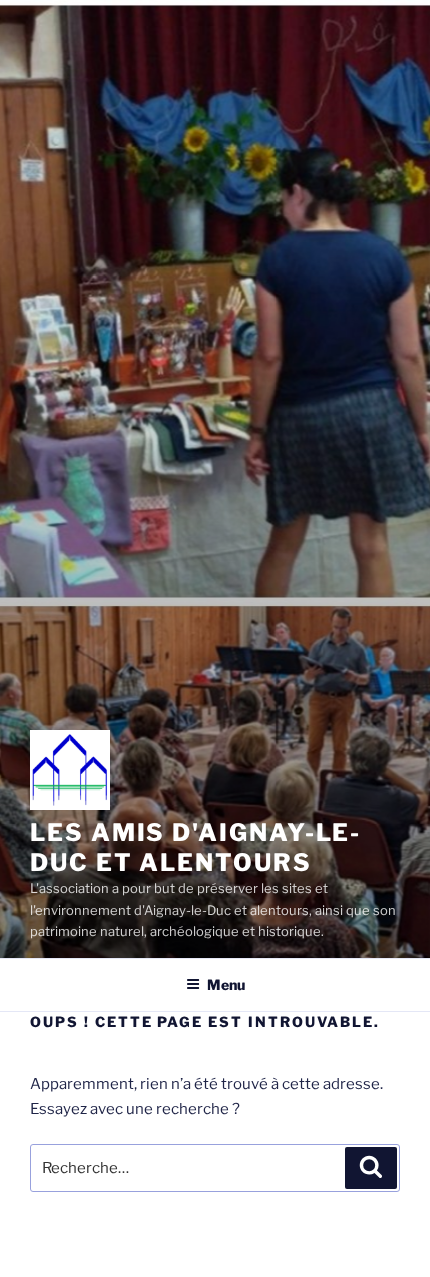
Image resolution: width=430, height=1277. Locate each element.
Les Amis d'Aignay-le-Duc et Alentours (195, 847)
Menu (226, 984)
